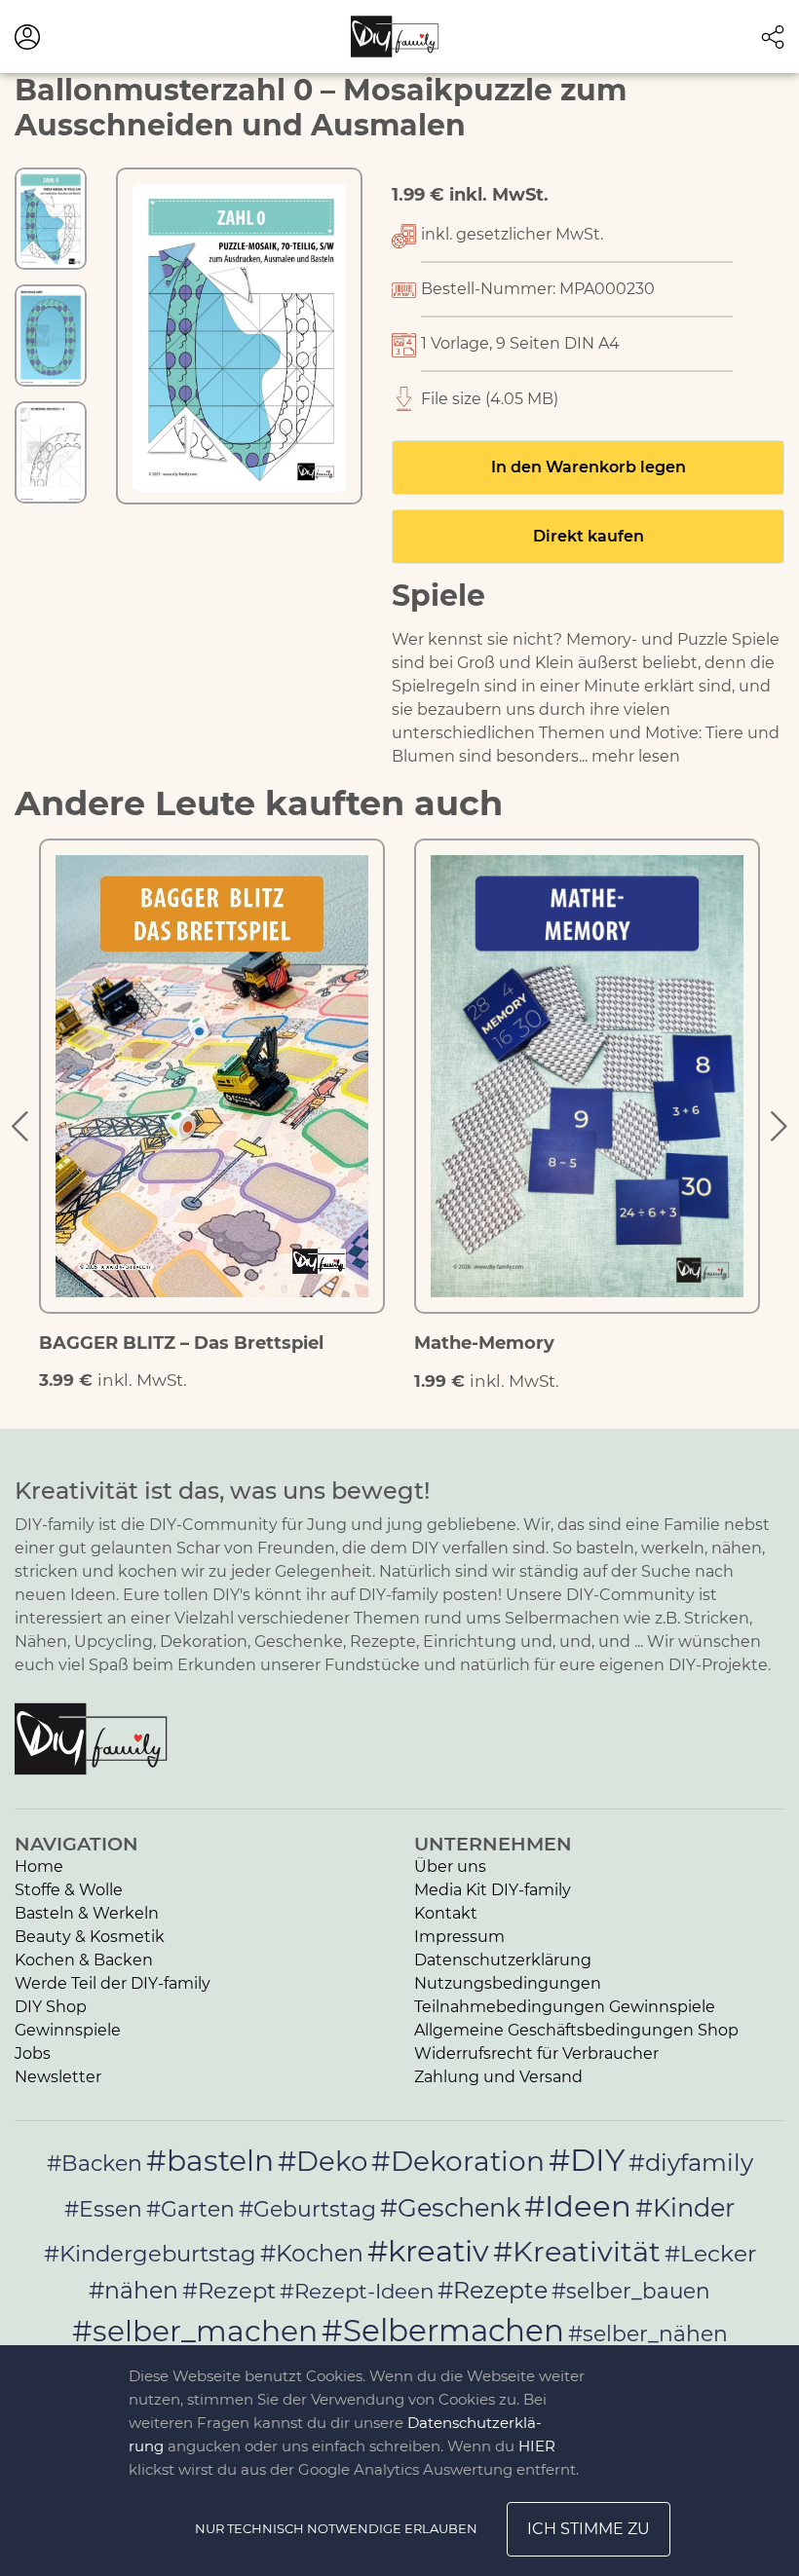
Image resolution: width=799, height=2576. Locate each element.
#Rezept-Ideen (357, 2291)
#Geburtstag (307, 2209)
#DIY (587, 2160)
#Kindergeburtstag (150, 2254)
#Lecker (710, 2253)
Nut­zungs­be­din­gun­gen (508, 1983)
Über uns (450, 1867)
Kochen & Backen (84, 1960)
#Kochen (312, 2253)
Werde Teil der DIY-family (113, 1983)
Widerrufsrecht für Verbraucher (536, 2053)
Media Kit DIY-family (493, 1890)
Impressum (459, 1937)
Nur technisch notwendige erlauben (336, 2528)
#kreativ (428, 2251)
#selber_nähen (648, 2333)
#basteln (210, 2160)
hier (537, 2446)
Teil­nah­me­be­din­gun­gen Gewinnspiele (565, 2007)
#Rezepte (493, 2290)
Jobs (33, 2053)
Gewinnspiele (68, 2030)
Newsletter (58, 2077)
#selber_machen (195, 2331)
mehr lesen (636, 756)
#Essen (103, 2209)
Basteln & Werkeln (87, 1913)
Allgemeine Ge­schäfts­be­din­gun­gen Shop (576, 2030)
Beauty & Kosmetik (90, 1937)
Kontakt (446, 1913)
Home (39, 1867)
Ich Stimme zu (589, 2529)
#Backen (95, 2164)
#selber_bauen (631, 2291)
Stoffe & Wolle (69, 1890)
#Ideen (578, 2206)
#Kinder (685, 2207)
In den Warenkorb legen (589, 467)
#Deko (323, 2161)
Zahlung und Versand (498, 2077)
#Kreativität (577, 2251)
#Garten (190, 2209)
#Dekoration (458, 2161)
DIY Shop (51, 2007)
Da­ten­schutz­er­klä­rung (503, 1960)
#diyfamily (691, 2162)
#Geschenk (450, 2207)
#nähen (133, 2290)
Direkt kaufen (589, 536)
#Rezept (229, 2291)
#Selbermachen (443, 2331)
